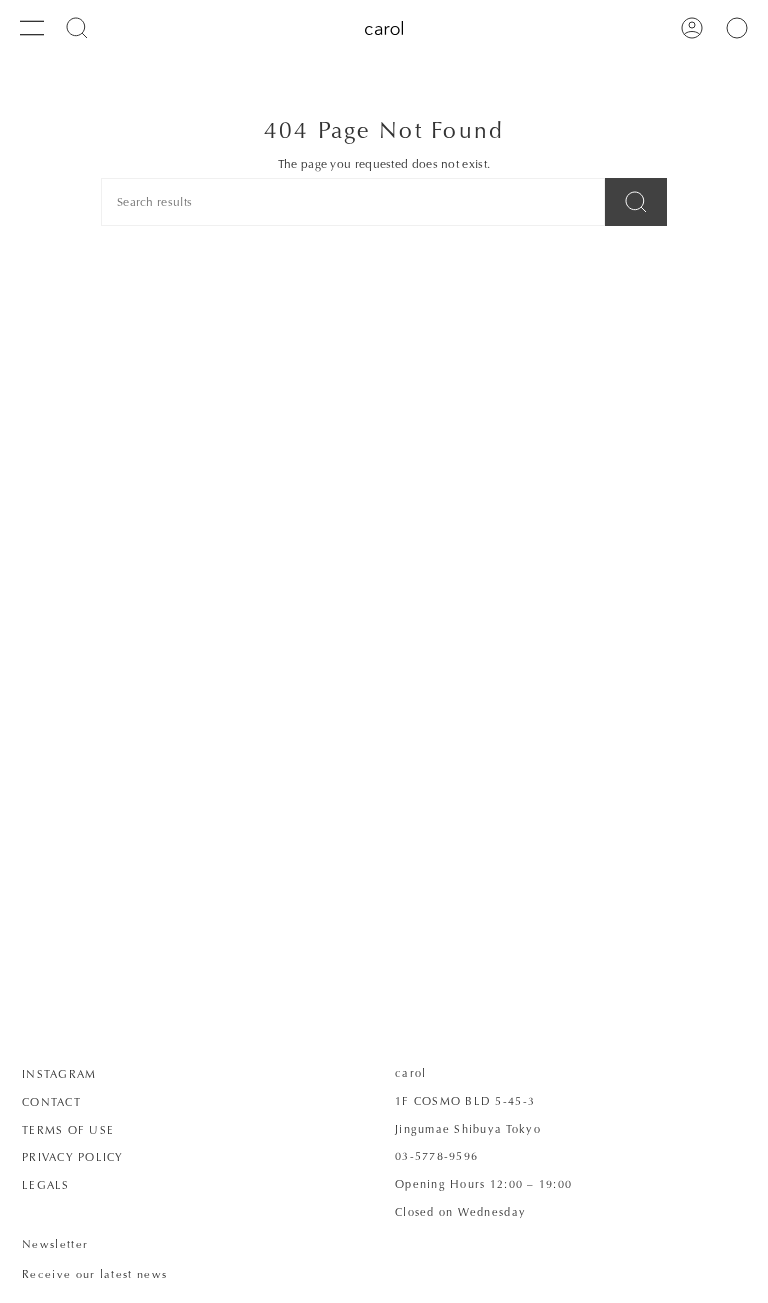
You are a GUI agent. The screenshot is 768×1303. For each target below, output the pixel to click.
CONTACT (51, 1102)
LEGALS (46, 1185)
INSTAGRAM (59, 1074)
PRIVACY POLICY (73, 1157)
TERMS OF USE (68, 1130)
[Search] (636, 202)
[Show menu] (32, 28)
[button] (77, 28)
